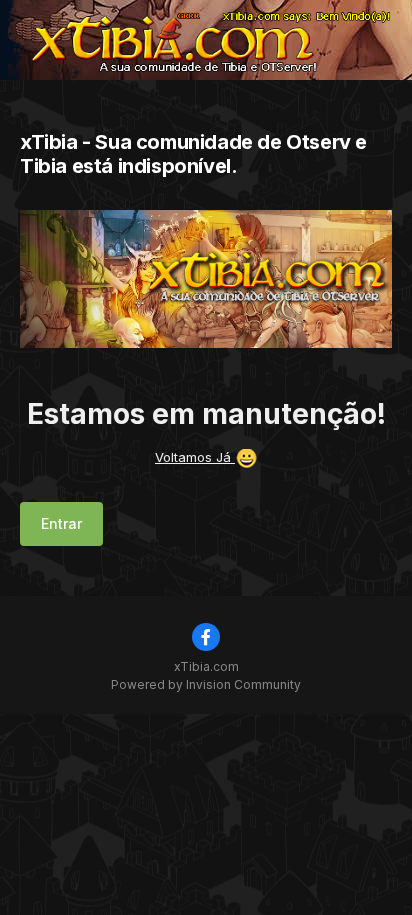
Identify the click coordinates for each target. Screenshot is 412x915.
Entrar (61, 523)
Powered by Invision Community (206, 684)
